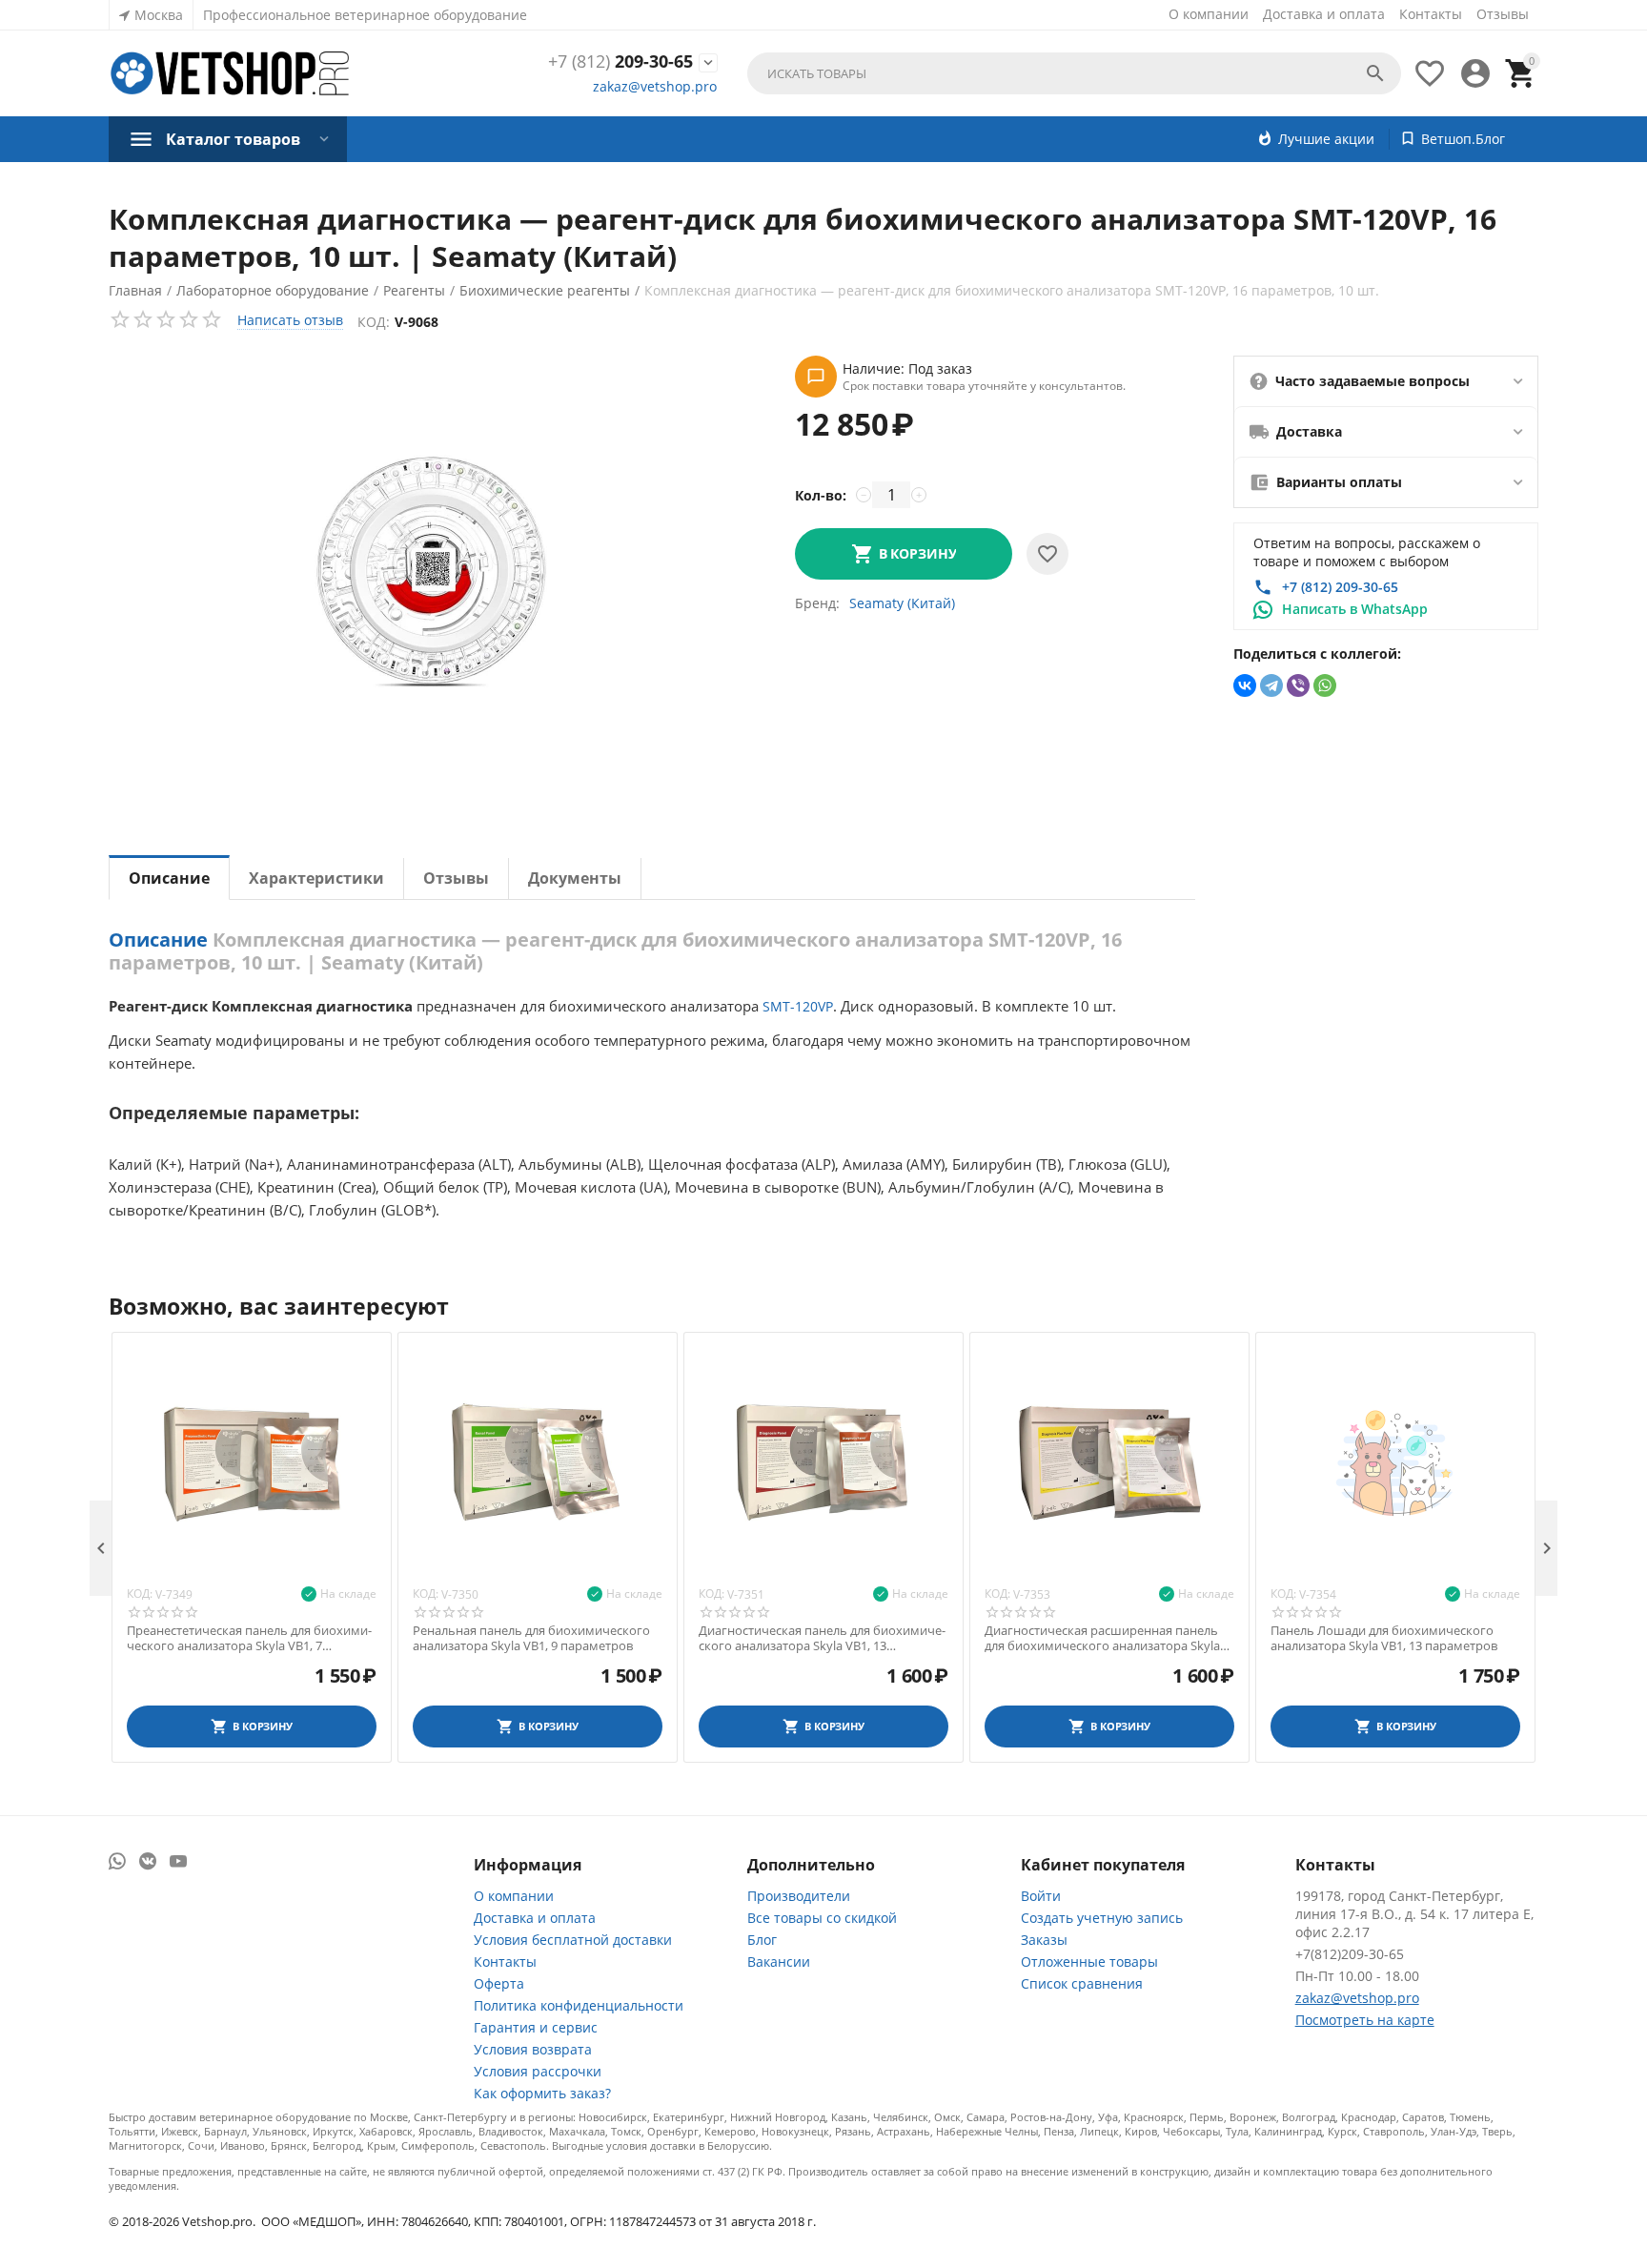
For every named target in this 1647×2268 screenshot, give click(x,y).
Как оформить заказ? (542, 2093)
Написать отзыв (290, 320)
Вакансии (779, 1962)
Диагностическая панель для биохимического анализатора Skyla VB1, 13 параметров (822, 1638)
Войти (1041, 1896)
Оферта (499, 1983)
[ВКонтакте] (1245, 685)
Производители (799, 1896)
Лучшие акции (1326, 139)
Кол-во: (821, 495)
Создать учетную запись (1102, 1918)
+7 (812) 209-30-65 (1340, 587)
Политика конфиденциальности (579, 2005)
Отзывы (1503, 14)
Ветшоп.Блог (1463, 139)
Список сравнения (1082, 1983)
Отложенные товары (1089, 1962)
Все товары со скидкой (822, 1918)
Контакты (1431, 14)
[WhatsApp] (1325, 685)
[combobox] (1074, 73)
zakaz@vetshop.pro (655, 86)
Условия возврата (533, 2049)
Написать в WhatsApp (1355, 609)
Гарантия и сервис (536, 2027)
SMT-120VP (798, 1006)
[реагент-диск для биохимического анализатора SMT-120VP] (433, 575)
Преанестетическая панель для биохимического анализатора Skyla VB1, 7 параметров (249, 1638)
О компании (1209, 14)
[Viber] (1298, 685)
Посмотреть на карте (1365, 2020)
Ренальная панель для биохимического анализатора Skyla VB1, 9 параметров (531, 1638)
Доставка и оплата (1324, 14)
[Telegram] (1271, 685)
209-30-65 (620, 62)
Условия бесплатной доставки (573, 1940)
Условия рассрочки (538, 2071)
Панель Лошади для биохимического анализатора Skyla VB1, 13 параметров (1384, 1638)
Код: (374, 322)
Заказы (1044, 1940)
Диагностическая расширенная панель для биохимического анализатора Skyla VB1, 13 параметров (1102, 1638)
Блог (762, 1940)
